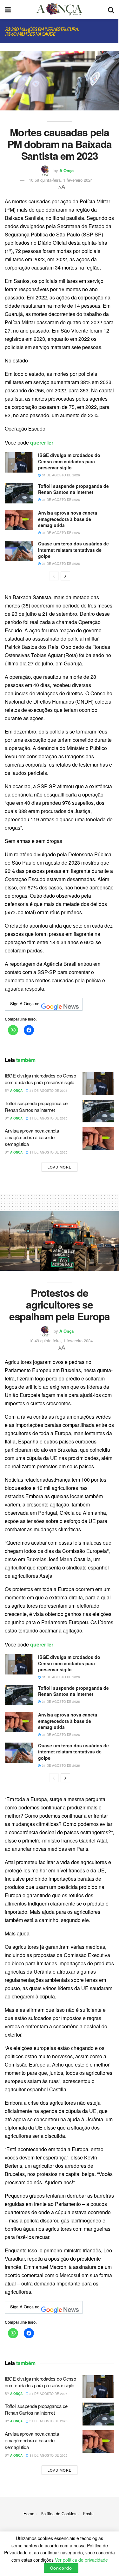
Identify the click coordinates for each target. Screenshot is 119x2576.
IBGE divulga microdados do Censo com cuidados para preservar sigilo (69, 461)
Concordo (61, 2568)
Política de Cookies (59, 2513)
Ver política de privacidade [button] (81, 2560)
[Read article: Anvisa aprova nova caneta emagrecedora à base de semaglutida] (19, 520)
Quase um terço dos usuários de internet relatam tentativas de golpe (73, 550)
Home (29, 2513)
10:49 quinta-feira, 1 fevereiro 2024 (61, 1341)
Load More (60, 1167)
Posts (88, 2513)
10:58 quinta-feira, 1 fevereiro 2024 (61, 180)
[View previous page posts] (54, 576)
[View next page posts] (65, 576)
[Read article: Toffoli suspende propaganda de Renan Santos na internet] (19, 493)
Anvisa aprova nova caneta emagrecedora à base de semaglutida (68, 519)
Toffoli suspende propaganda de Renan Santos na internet (73, 489)
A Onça (66, 170)
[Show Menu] (8, 10)
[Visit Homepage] (59, 10)
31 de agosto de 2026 (60, 475)
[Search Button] (111, 10)
